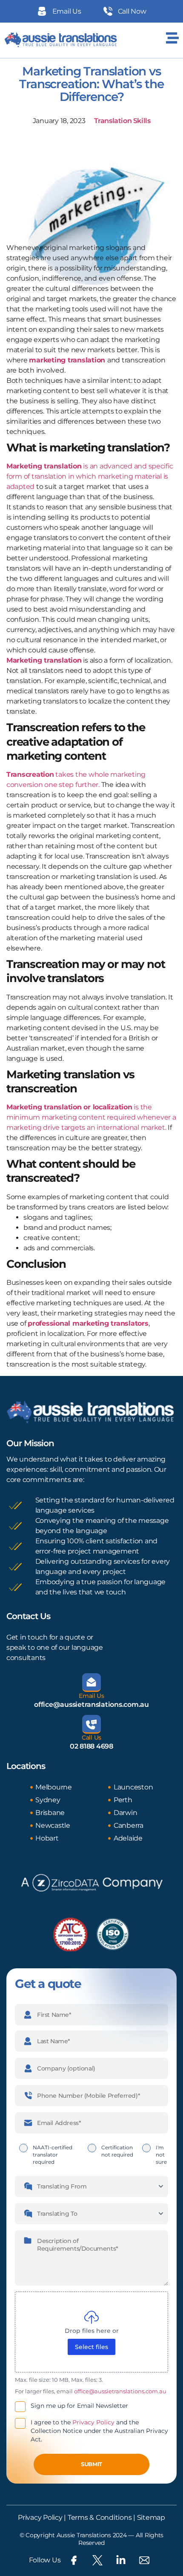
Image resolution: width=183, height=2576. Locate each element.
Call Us (91, 1737)
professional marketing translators (88, 1323)
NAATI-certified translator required (53, 2155)
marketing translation (67, 360)
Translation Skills (122, 121)
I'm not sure (161, 2155)
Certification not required (117, 2151)
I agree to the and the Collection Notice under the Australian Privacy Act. (99, 2431)
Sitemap (151, 2517)
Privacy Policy (93, 2422)
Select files (91, 2347)
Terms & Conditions (99, 2517)
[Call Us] (91, 1724)
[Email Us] (91, 1683)
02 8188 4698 (91, 1746)
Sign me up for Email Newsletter (79, 2406)
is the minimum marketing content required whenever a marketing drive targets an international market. (91, 1117)
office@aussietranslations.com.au (91, 1704)
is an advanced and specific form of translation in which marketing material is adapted (90, 476)
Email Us (91, 1696)
